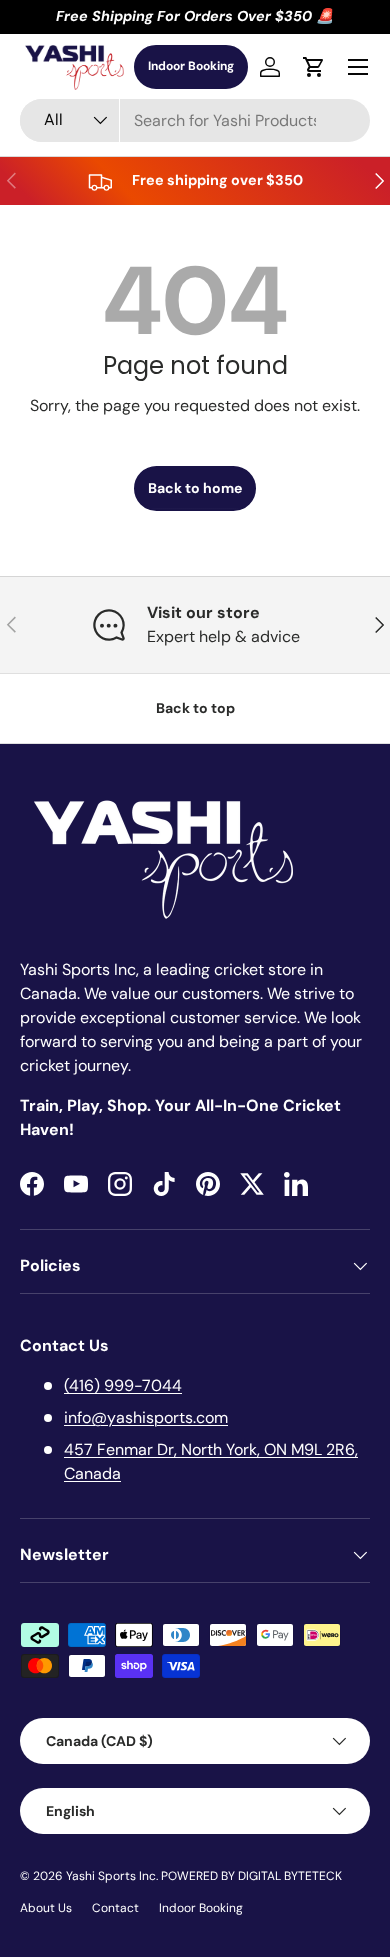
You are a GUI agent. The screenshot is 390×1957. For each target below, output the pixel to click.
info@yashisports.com (146, 1417)
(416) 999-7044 (123, 1385)
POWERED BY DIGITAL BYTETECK (251, 1876)
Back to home (195, 488)
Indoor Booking (191, 66)
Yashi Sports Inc (111, 1876)
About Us (46, 1908)
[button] (314, 67)
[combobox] (195, 120)
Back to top (195, 708)
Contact (115, 1908)
